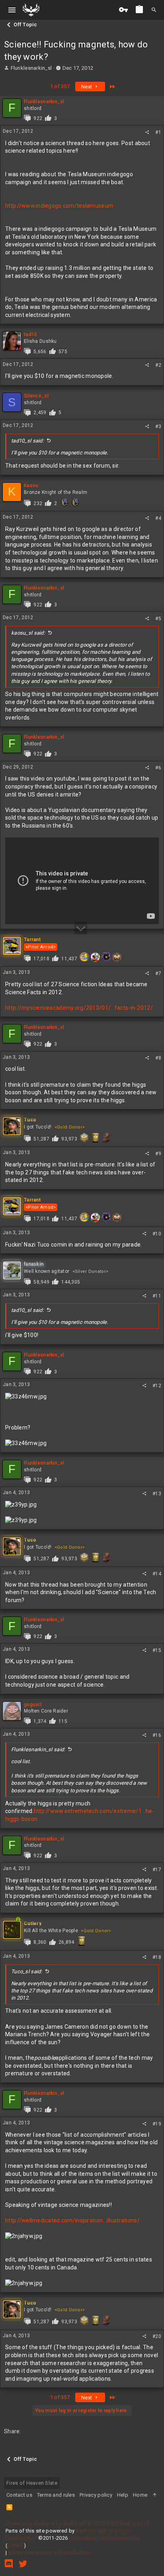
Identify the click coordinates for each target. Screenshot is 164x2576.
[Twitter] (23, 2564)
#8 (158, 1058)
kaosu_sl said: (28, 633)
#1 (158, 132)
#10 (157, 1234)
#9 (158, 1154)
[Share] (147, 132)
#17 (157, 1870)
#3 (158, 427)
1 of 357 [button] (60, 86)
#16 (157, 1735)
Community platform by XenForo (78, 2524)
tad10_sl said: (27, 441)
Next (87, 87)
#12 (157, 1386)
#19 (157, 2124)
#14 (157, 1574)
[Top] (155, 2495)
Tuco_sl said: (27, 1971)
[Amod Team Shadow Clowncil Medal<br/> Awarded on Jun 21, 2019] (106, 957)
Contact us (19, 2495)
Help (123, 2495)
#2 (158, 365)
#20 (157, 2336)
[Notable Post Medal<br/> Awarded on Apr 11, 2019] (95, 1138)
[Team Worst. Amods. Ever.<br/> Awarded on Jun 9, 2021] (84, 957)
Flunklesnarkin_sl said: (38, 1749)
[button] (12, 10)
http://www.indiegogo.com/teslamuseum (59, 206)
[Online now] (18, 1929)
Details (16, 2546)
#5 (158, 619)
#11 (157, 1296)
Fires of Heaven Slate (32, 2483)
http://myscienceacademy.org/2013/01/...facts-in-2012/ (79, 1008)
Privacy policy (96, 2495)
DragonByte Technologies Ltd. (105, 2538)
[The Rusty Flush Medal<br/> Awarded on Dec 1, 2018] (106, 1138)
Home (140, 2495)
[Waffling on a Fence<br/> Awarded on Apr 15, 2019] (84, 1138)
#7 (158, 973)
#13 (157, 1494)
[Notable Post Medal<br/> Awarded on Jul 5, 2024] (82, 1941)
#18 (157, 1957)
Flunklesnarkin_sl (31, 68)
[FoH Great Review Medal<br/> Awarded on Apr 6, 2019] (64, 502)
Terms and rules (56, 2495)
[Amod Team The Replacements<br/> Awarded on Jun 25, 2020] (95, 957)
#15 (157, 1650)
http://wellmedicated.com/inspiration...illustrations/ (72, 2220)
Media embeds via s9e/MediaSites (50, 2553)
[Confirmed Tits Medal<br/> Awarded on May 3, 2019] (117, 957)
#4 (158, 518)
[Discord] (9, 2564)
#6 (158, 768)
